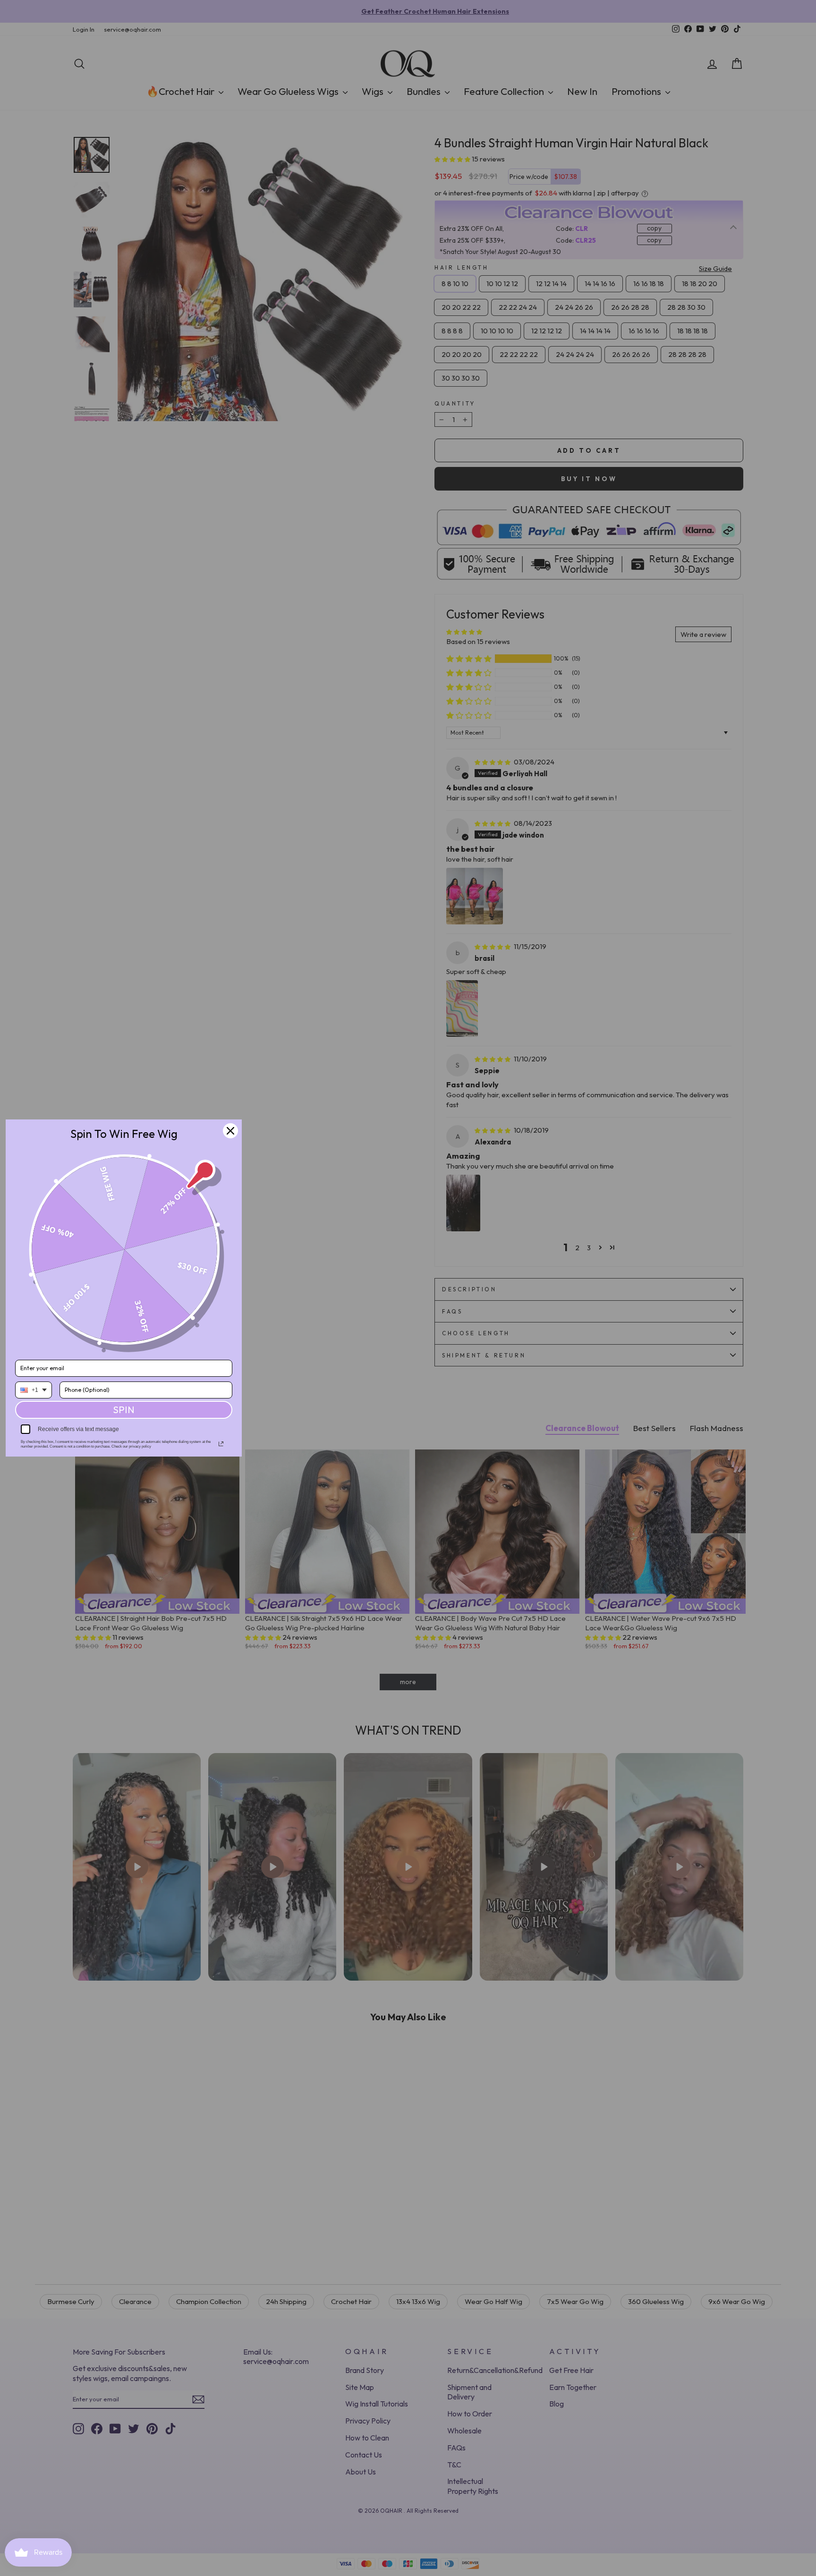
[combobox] (34, 1390)
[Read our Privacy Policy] (221, 1444)
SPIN (124, 1410)
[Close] (230, 1131)
